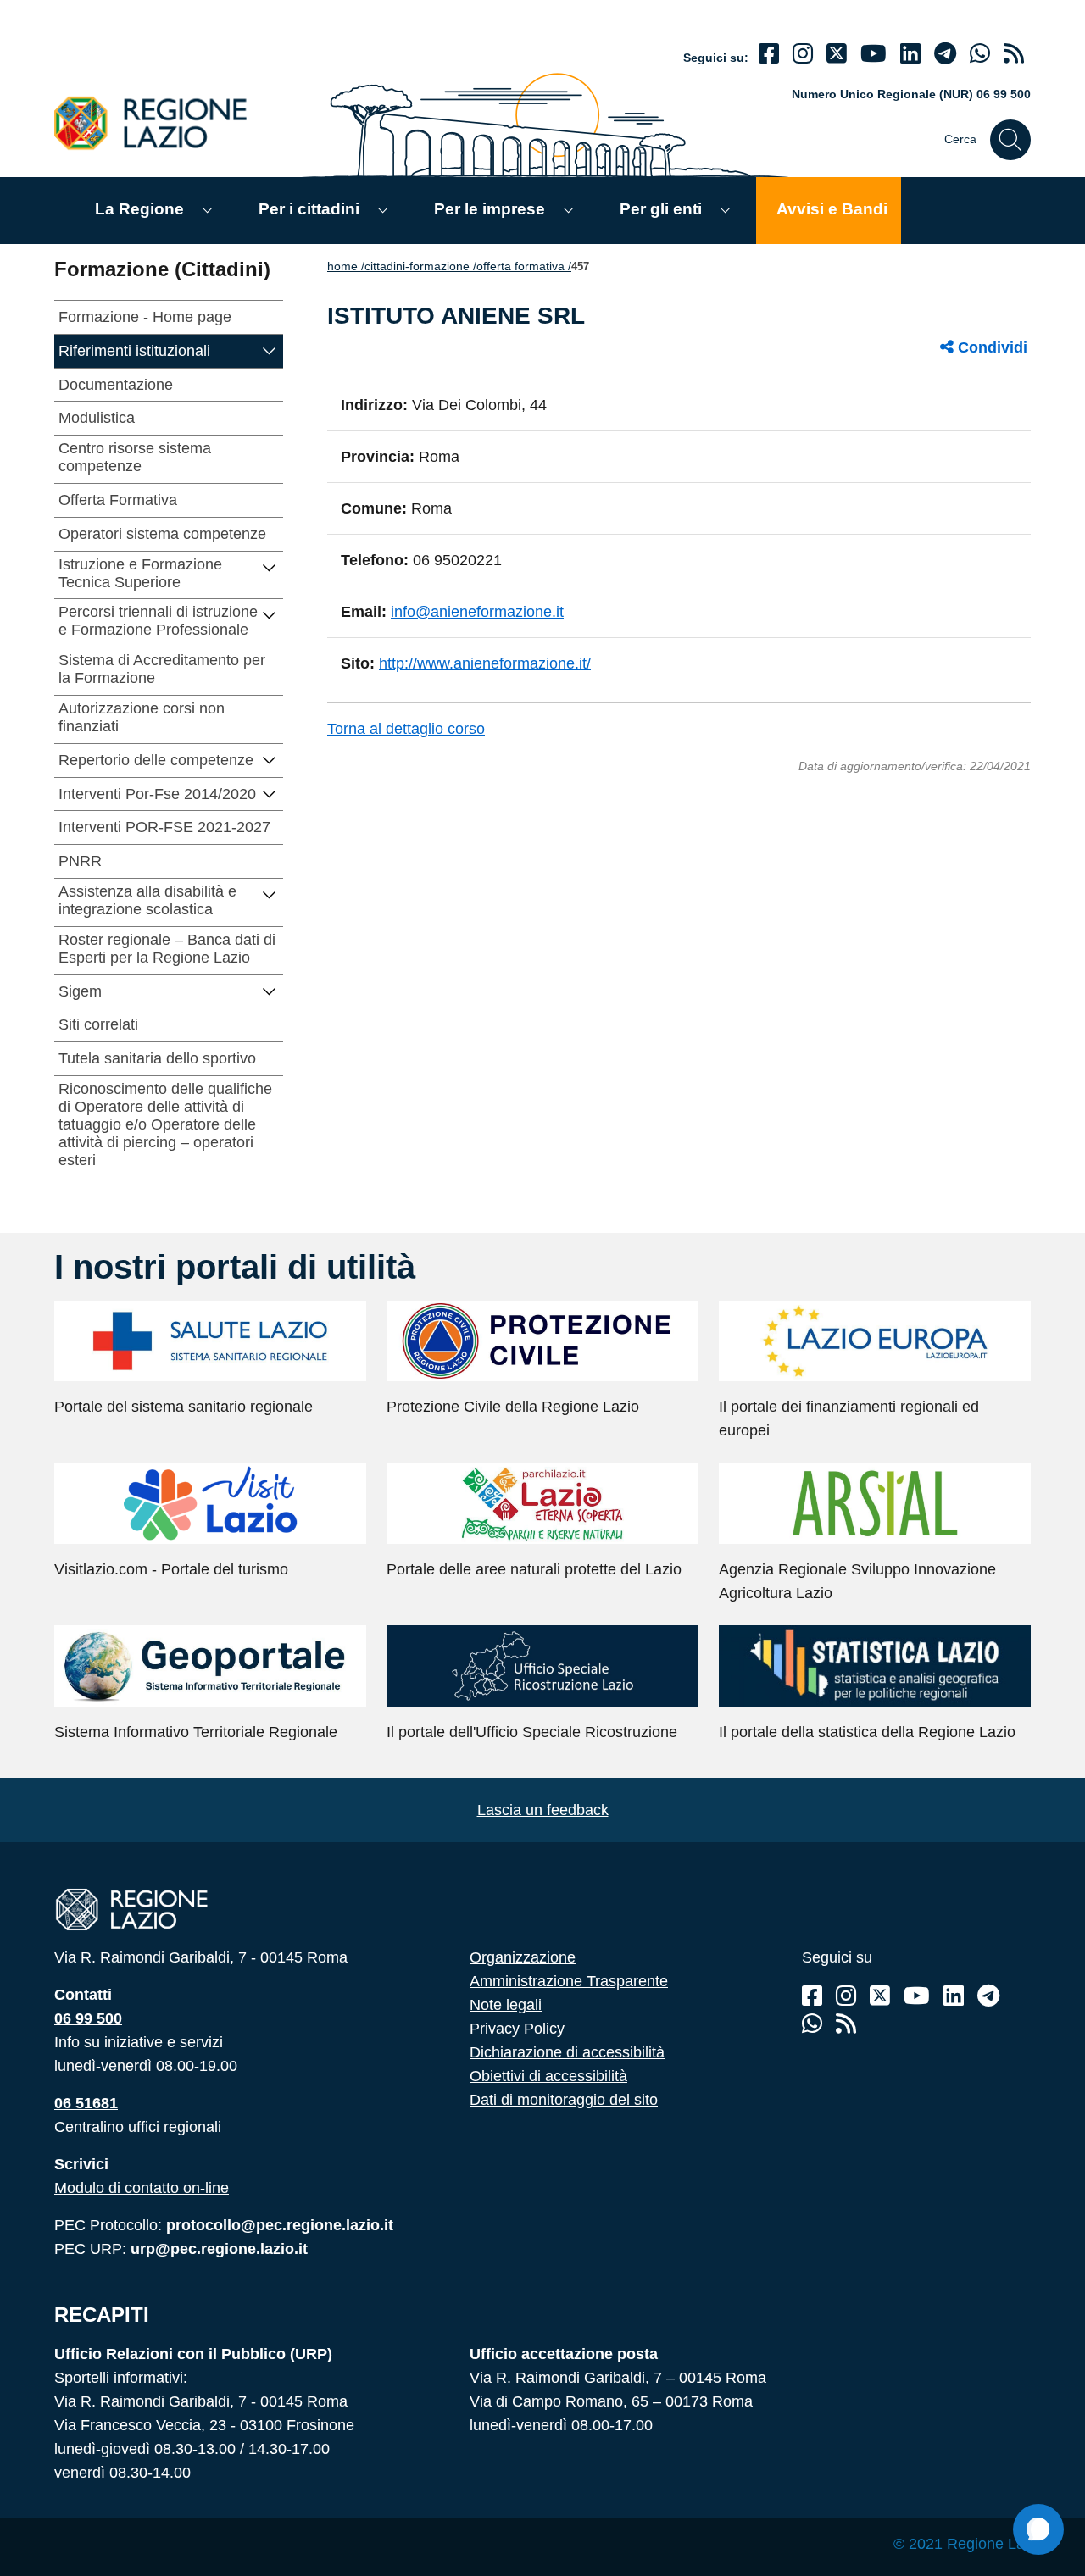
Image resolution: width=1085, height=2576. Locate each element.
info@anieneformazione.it (477, 612)
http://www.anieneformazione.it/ (485, 663)
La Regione (139, 209)
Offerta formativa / (524, 266)
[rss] (1014, 54)
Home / (346, 266)
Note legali (506, 2005)
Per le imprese (490, 209)
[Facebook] (769, 54)
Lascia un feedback (543, 1810)
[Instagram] (803, 54)
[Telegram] (988, 1996)
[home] (160, 122)
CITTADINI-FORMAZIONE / (420, 266)
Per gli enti (661, 209)
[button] (270, 350)
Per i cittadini (309, 209)
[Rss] (846, 2024)
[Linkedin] (910, 54)
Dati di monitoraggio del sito (564, 2100)
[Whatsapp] (980, 54)
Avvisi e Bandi (832, 209)
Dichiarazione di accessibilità (567, 2052)
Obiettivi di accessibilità (548, 2076)
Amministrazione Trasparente (569, 1981)
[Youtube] (874, 54)
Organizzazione (523, 1957)
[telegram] (945, 54)
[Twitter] (837, 54)
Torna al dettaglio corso (406, 729)
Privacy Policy (517, 2029)
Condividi (990, 347)
